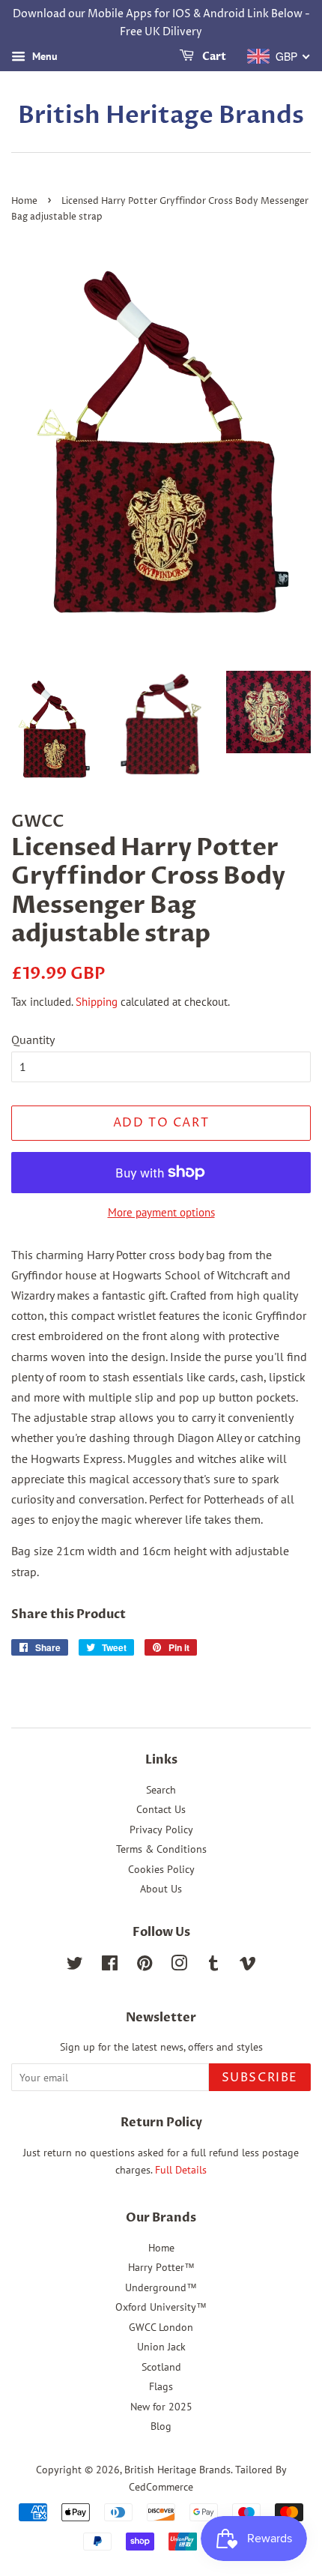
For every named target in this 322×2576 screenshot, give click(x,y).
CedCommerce (161, 2487)
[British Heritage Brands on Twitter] (75, 1966)
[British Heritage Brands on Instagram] (179, 1966)
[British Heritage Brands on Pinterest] (145, 1966)
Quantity (33, 1040)
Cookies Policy (161, 1869)
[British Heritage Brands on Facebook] (110, 1966)
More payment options (161, 1212)
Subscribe (260, 2078)
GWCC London (161, 2327)
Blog (161, 2426)
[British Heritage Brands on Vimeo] (248, 1966)
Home (24, 201)
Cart (213, 57)
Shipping (97, 1002)
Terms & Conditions (161, 1849)
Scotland (161, 2367)
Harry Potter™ (161, 2267)
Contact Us (161, 1809)
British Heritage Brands (161, 115)
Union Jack (161, 2347)
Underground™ (161, 2287)
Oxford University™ (161, 2307)
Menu (43, 56)
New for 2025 (161, 2407)
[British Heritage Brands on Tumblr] (213, 1966)
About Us (161, 1889)
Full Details (179, 2170)
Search (161, 1790)
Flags (161, 2386)
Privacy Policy (161, 1830)
